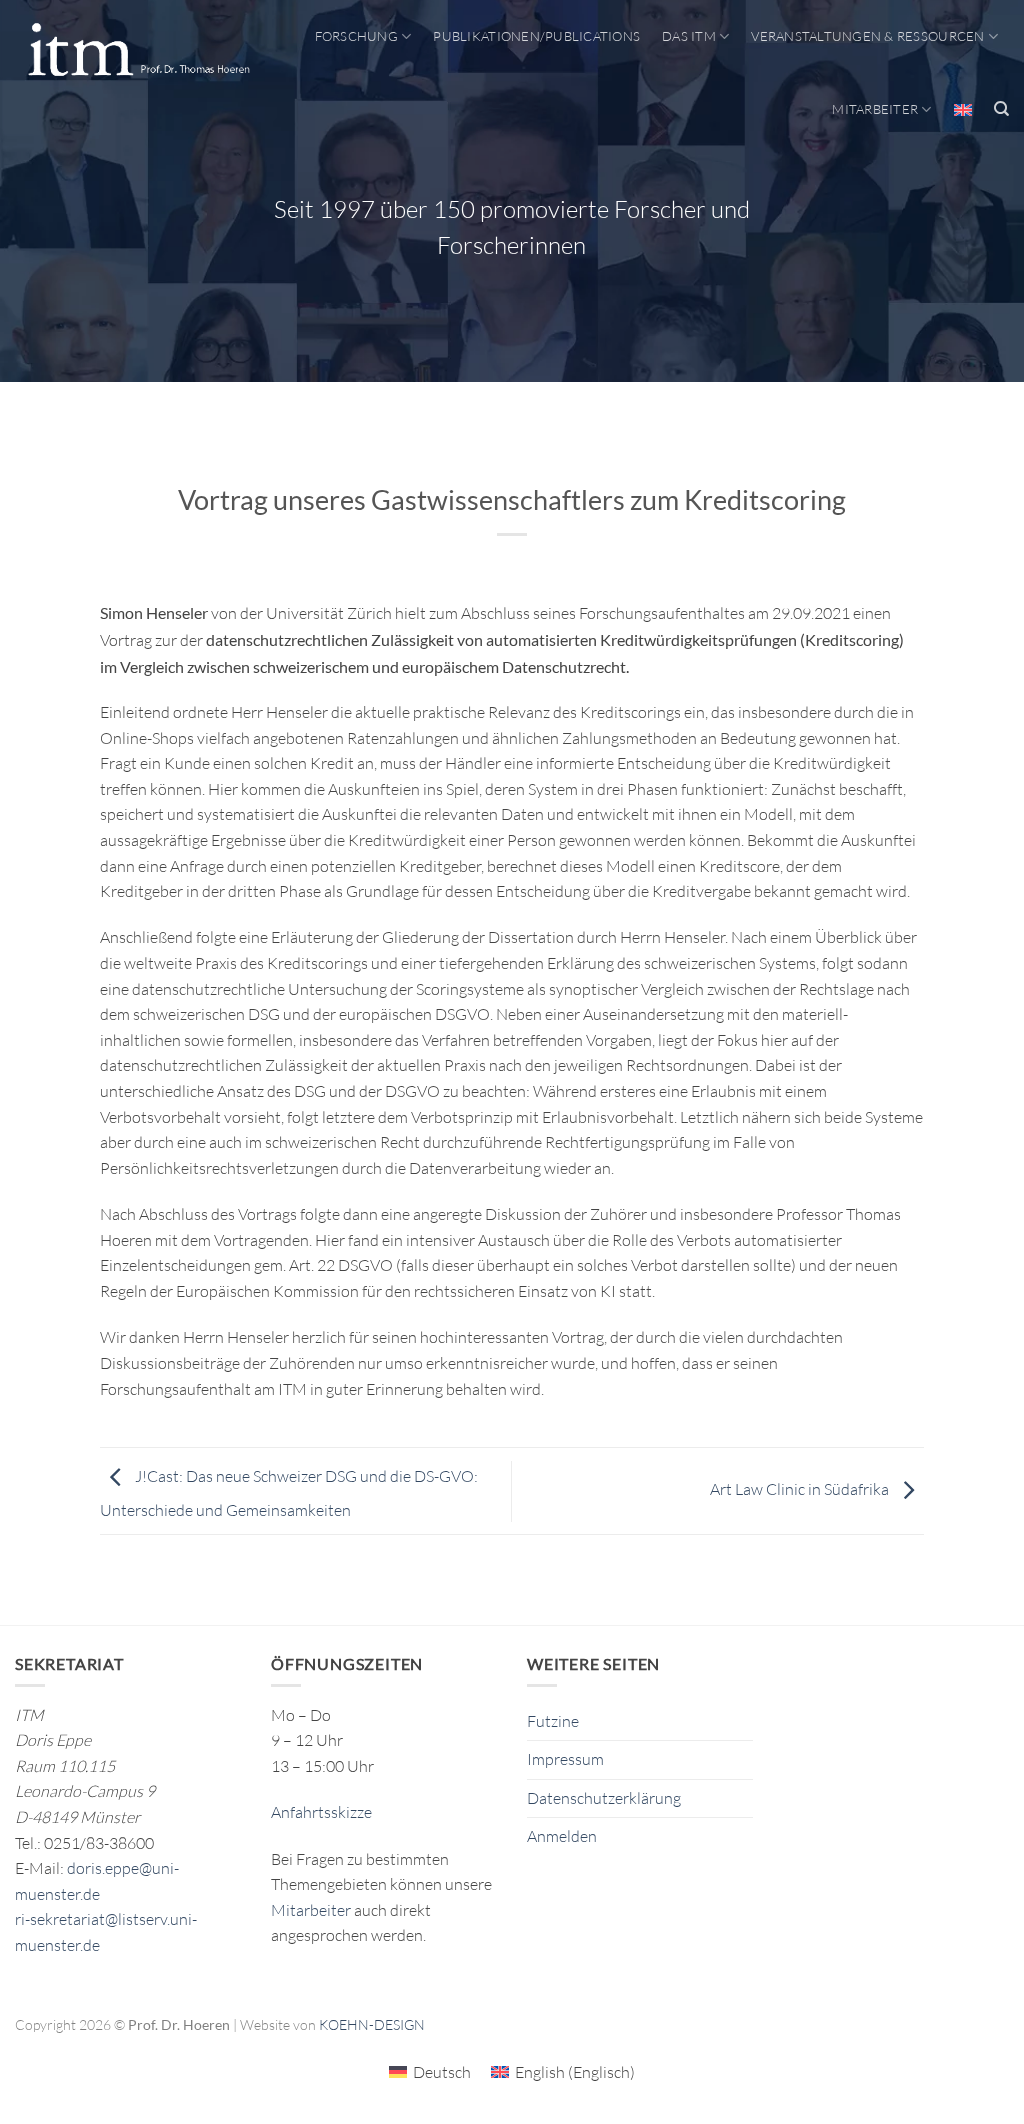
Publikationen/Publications (536, 36)
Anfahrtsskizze (321, 1812)
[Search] (1001, 109)
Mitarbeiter (875, 109)
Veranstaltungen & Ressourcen (867, 36)
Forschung (356, 36)
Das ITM (689, 36)
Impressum (565, 1759)
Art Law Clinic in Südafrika (801, 1489)
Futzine (553, 1721)
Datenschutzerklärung (604, 1798)
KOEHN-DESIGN (372, 2024)
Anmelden (562, 1836)
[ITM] (138, 51)
